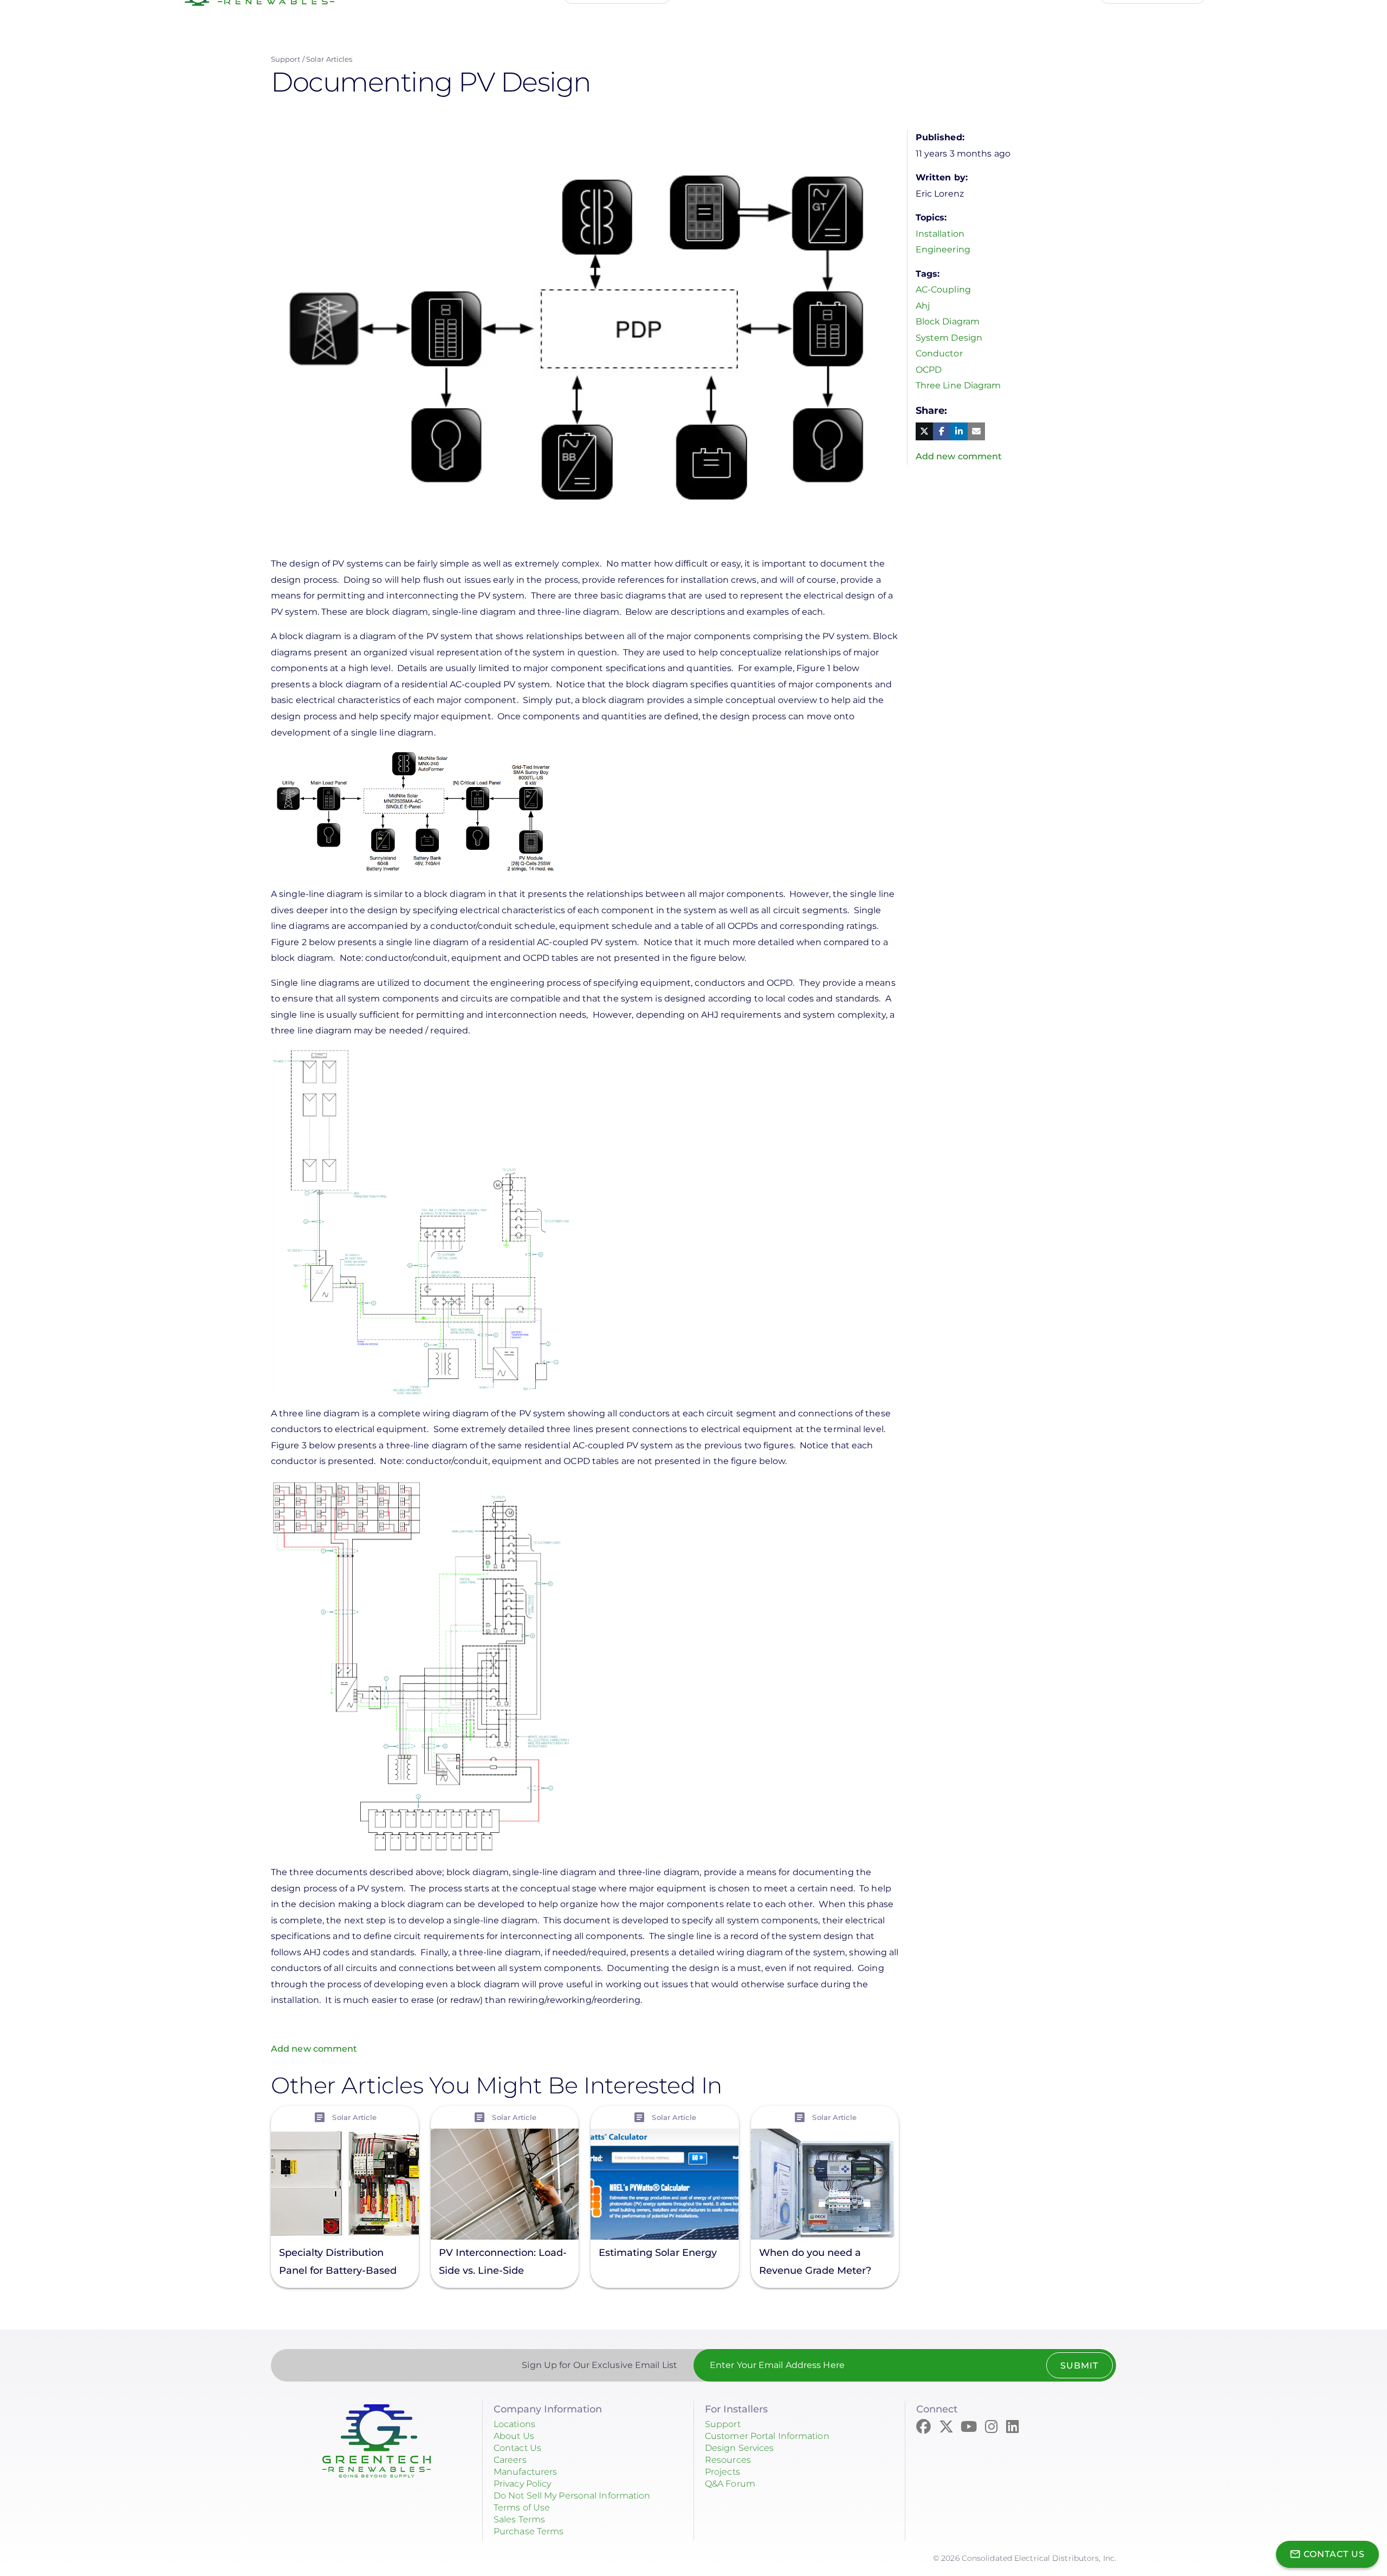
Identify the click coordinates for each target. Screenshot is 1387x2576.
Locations (514, 2424)
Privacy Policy (522, 2484)
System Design (949, 338)
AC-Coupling (943, 290)
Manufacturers (525, 2472)
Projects (722, 2472)
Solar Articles (329, 59)
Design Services (740, 2448)
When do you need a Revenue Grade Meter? (815, 2262)
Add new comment (314, 2049)
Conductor (939, 353)
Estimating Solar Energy (658, 2253)
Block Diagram (948, 321)
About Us (514, 2436)
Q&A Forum (730, 2484)
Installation (940, 234)
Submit (1079, 2366)
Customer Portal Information (767, 2436)
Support (286, 59)
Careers (510, 2460)
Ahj (923, 306)
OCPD (929, 370)
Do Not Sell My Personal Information (572, 2496)
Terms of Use (522, 2507)
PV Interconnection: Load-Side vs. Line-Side (503, 2262)
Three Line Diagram (958, 385)
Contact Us (517, 2448)
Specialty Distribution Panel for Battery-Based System (338, 2263)
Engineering (943, 249)
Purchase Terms (529, 2531)
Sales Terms (519, 2519)
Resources (728, 2460)
